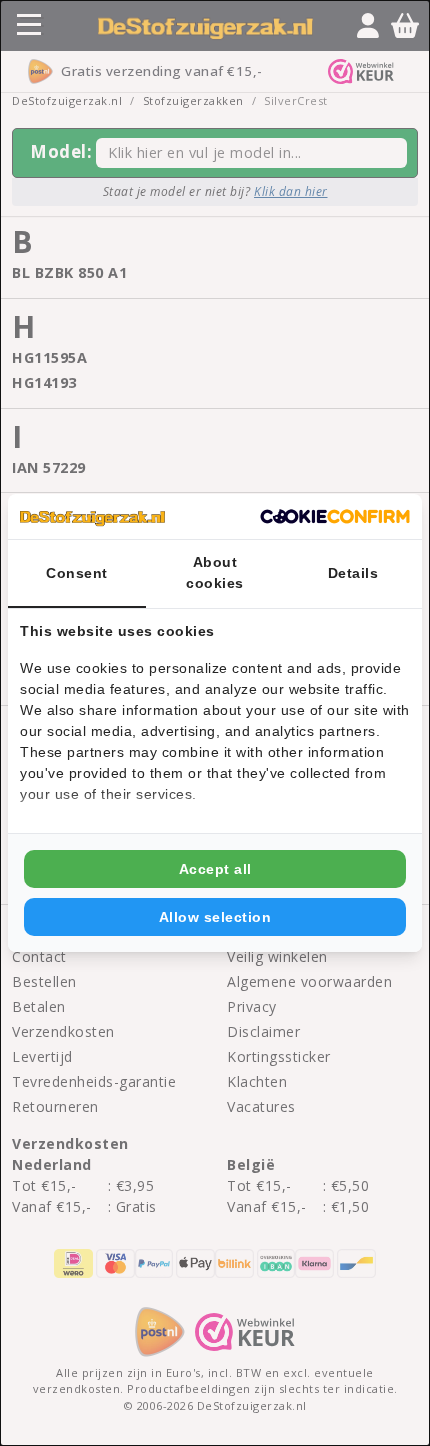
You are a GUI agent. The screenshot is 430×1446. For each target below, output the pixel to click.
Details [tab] (353, 573)
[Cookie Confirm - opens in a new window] (335, 517)
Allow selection (215, 917)
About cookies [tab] (215, 572)
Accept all (215, 869)
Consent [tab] (77, 573)
